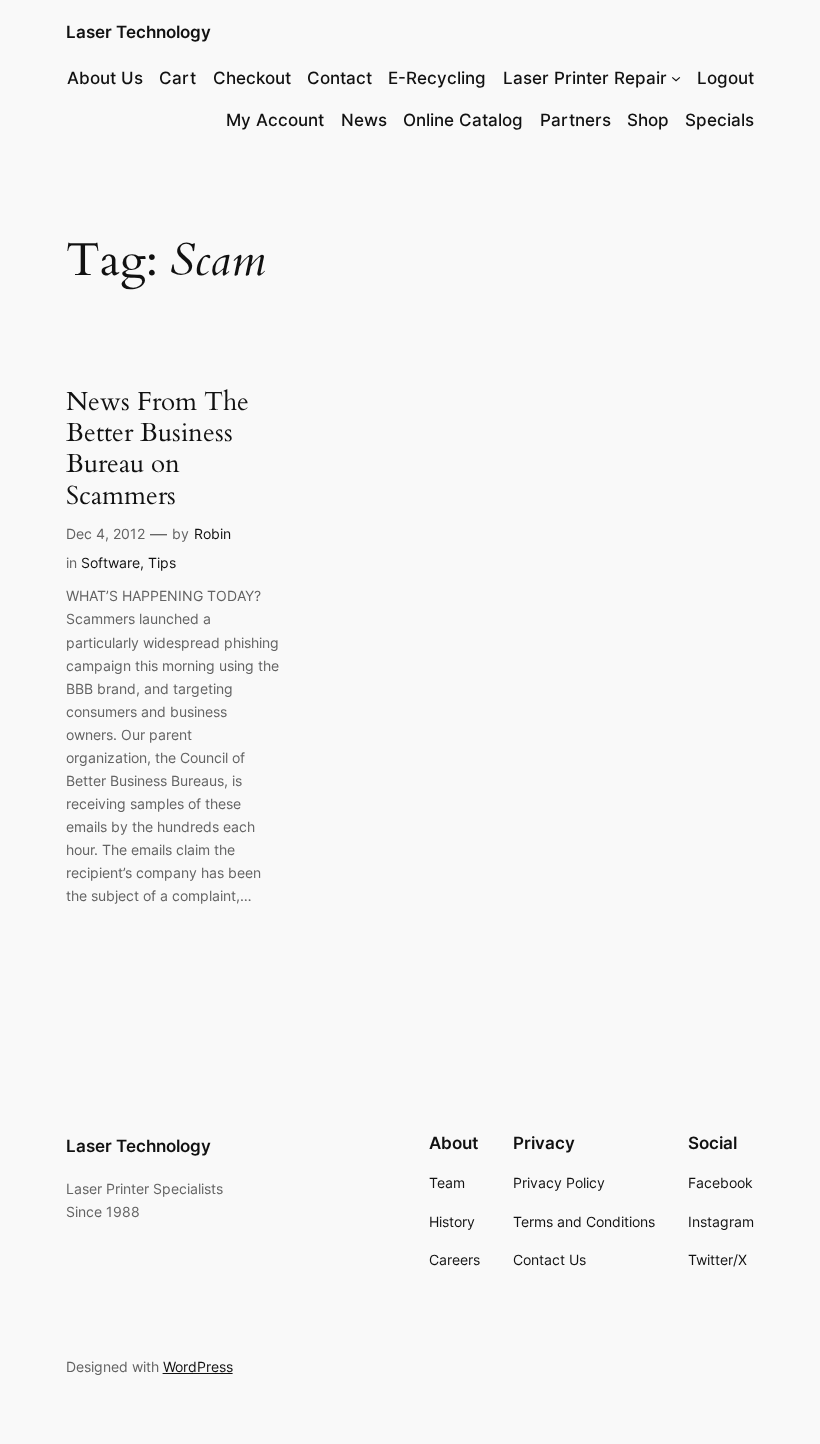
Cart (177, 78)
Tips (162, 562)
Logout (725, 78)
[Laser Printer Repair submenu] (676, 78)
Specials (719, 120)
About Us (105, 78)
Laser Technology (138, 32)
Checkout (252, 78)
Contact (339, 78)
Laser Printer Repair (585, 78)
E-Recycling (437, 78)
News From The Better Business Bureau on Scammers (157, 448)
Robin (212, 533)
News (364, 120)
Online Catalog (463, 120)
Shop (648, 120)
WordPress (198, 1366)
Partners (575, 120)
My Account (275, 120)
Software (110, 562)
